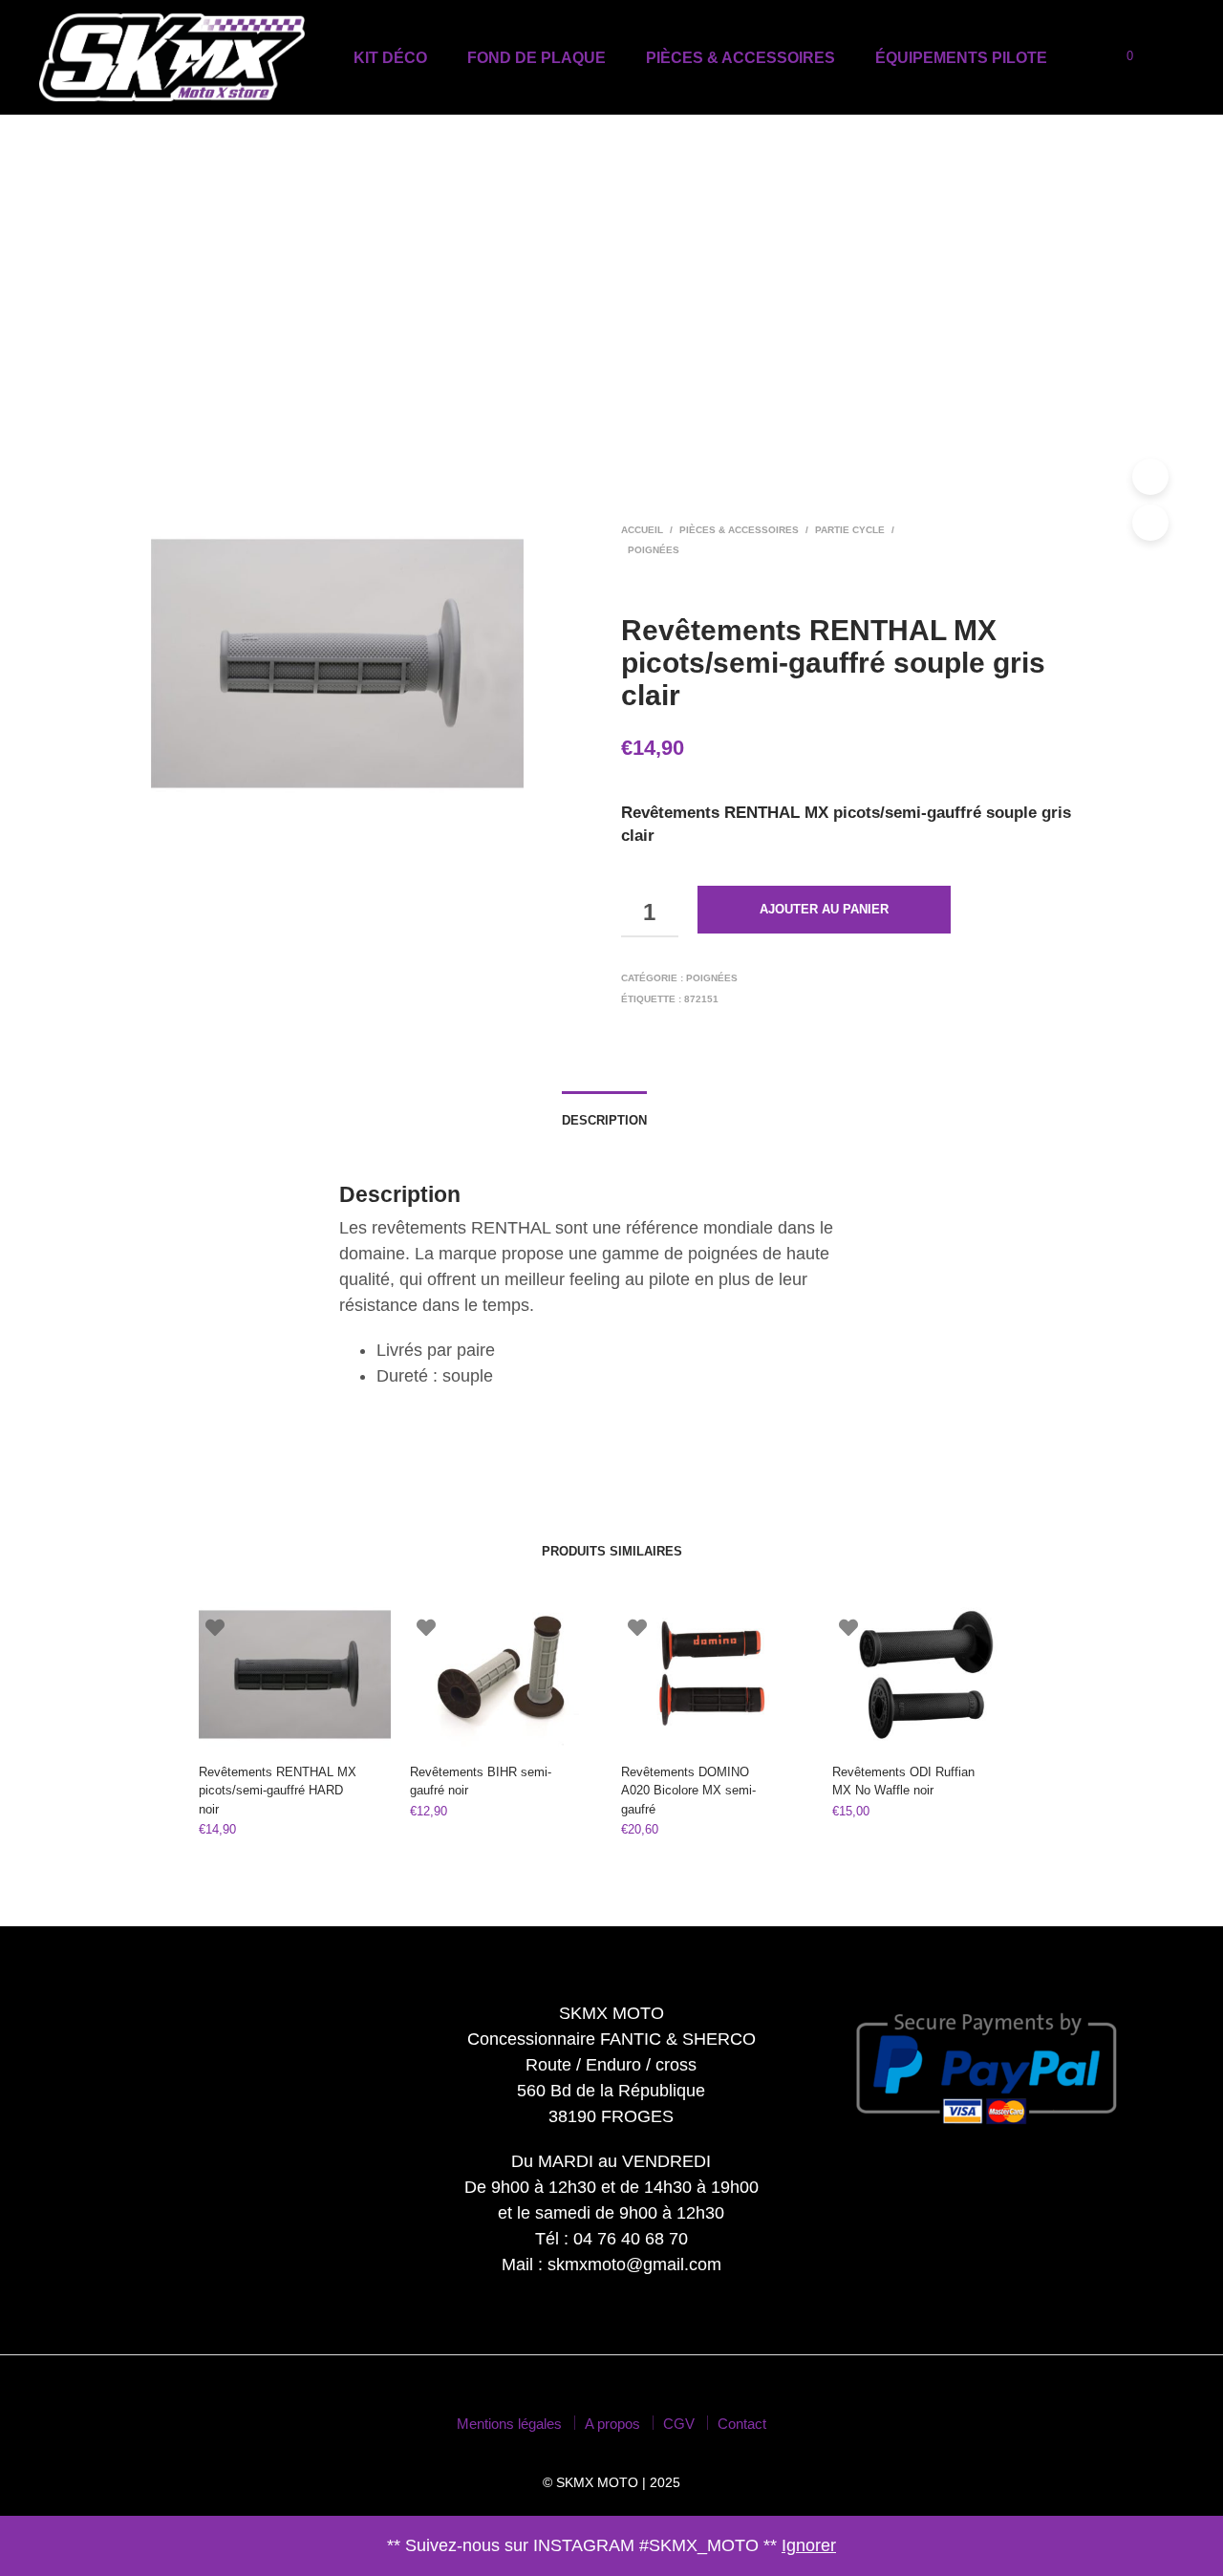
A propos (612, 2424)
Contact (742, 2424)
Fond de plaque (536, 58)
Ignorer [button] (809, 2545)
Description (604, 1120)
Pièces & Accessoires (740, 58)
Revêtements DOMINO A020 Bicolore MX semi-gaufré (688, 1791)
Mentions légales (509, 2424)
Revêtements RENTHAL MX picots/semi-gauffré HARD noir (278, 1791)
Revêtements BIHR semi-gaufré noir (481, 1782)
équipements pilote (961, 58)
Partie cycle (850, 530)
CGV (679, 2424)
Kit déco (390, 58)
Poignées (654, 550)
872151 (701, 999)
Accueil (642, 530)
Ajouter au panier (824, 909)
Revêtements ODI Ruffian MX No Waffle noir (903, 1782)
